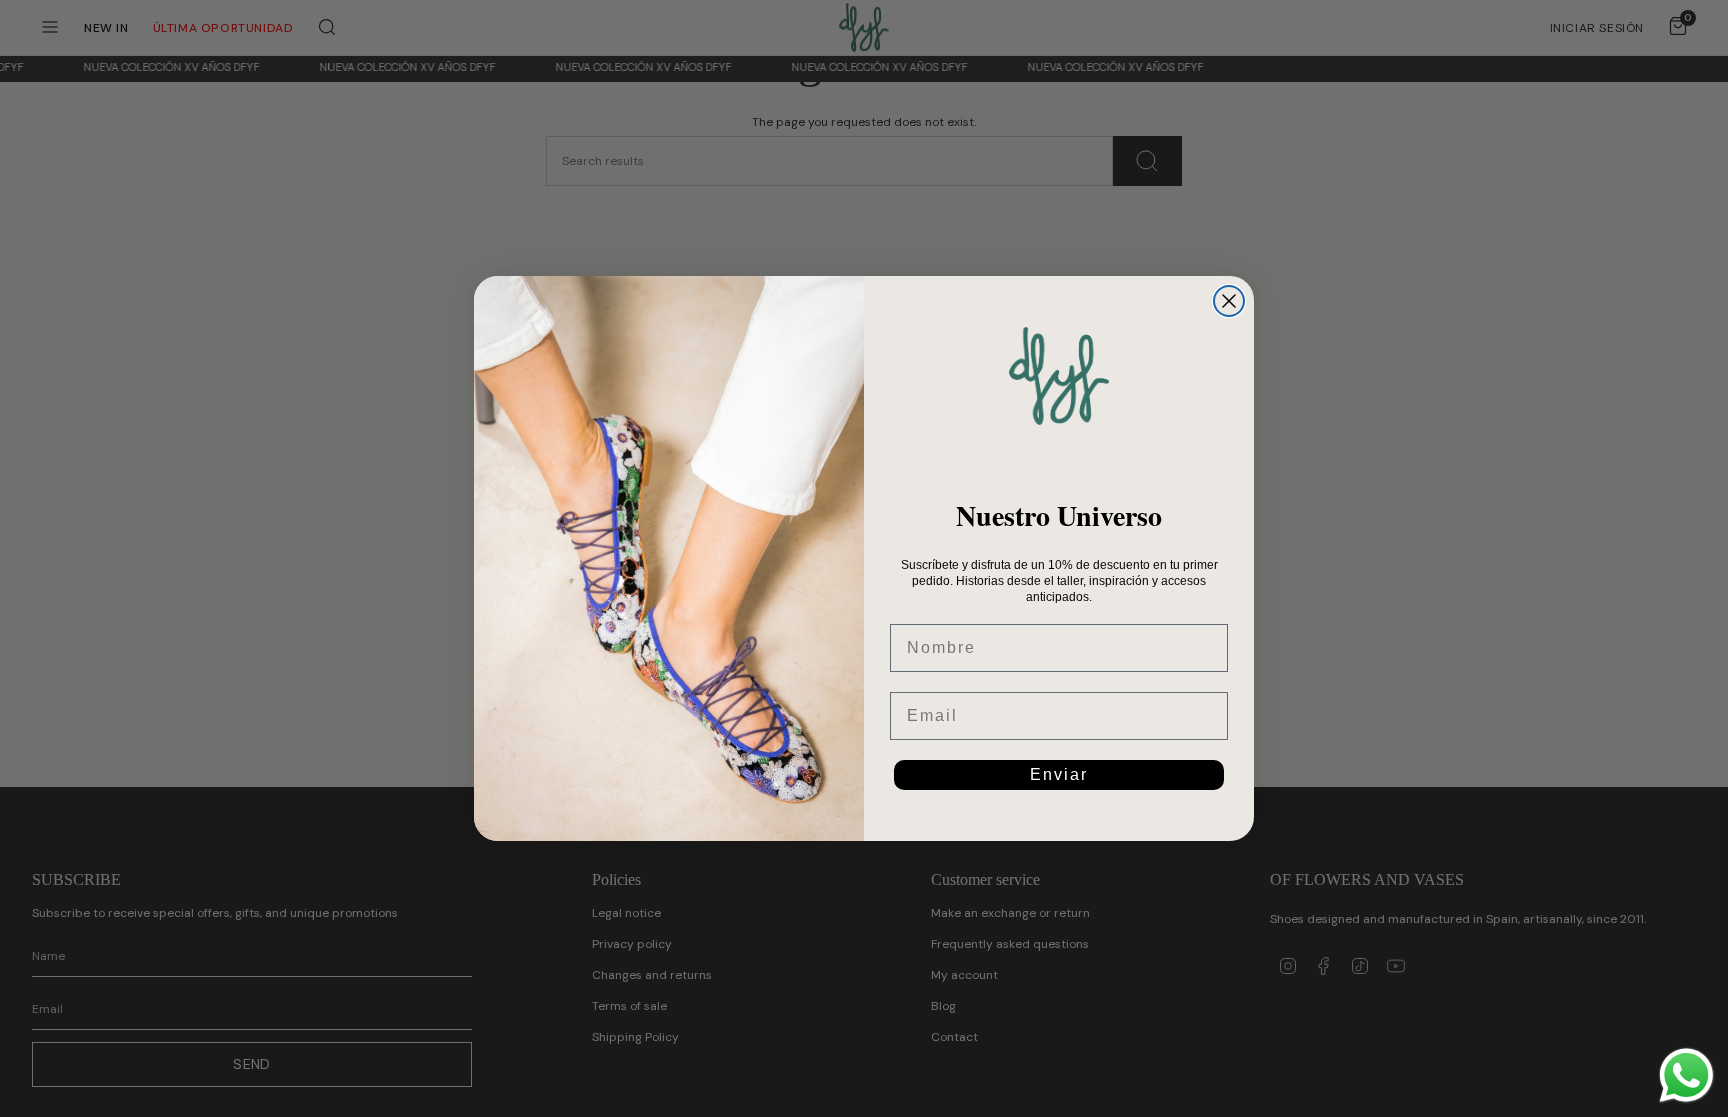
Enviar (1059, 774)
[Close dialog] (1229, 301)
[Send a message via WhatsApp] (1686, 1075)
